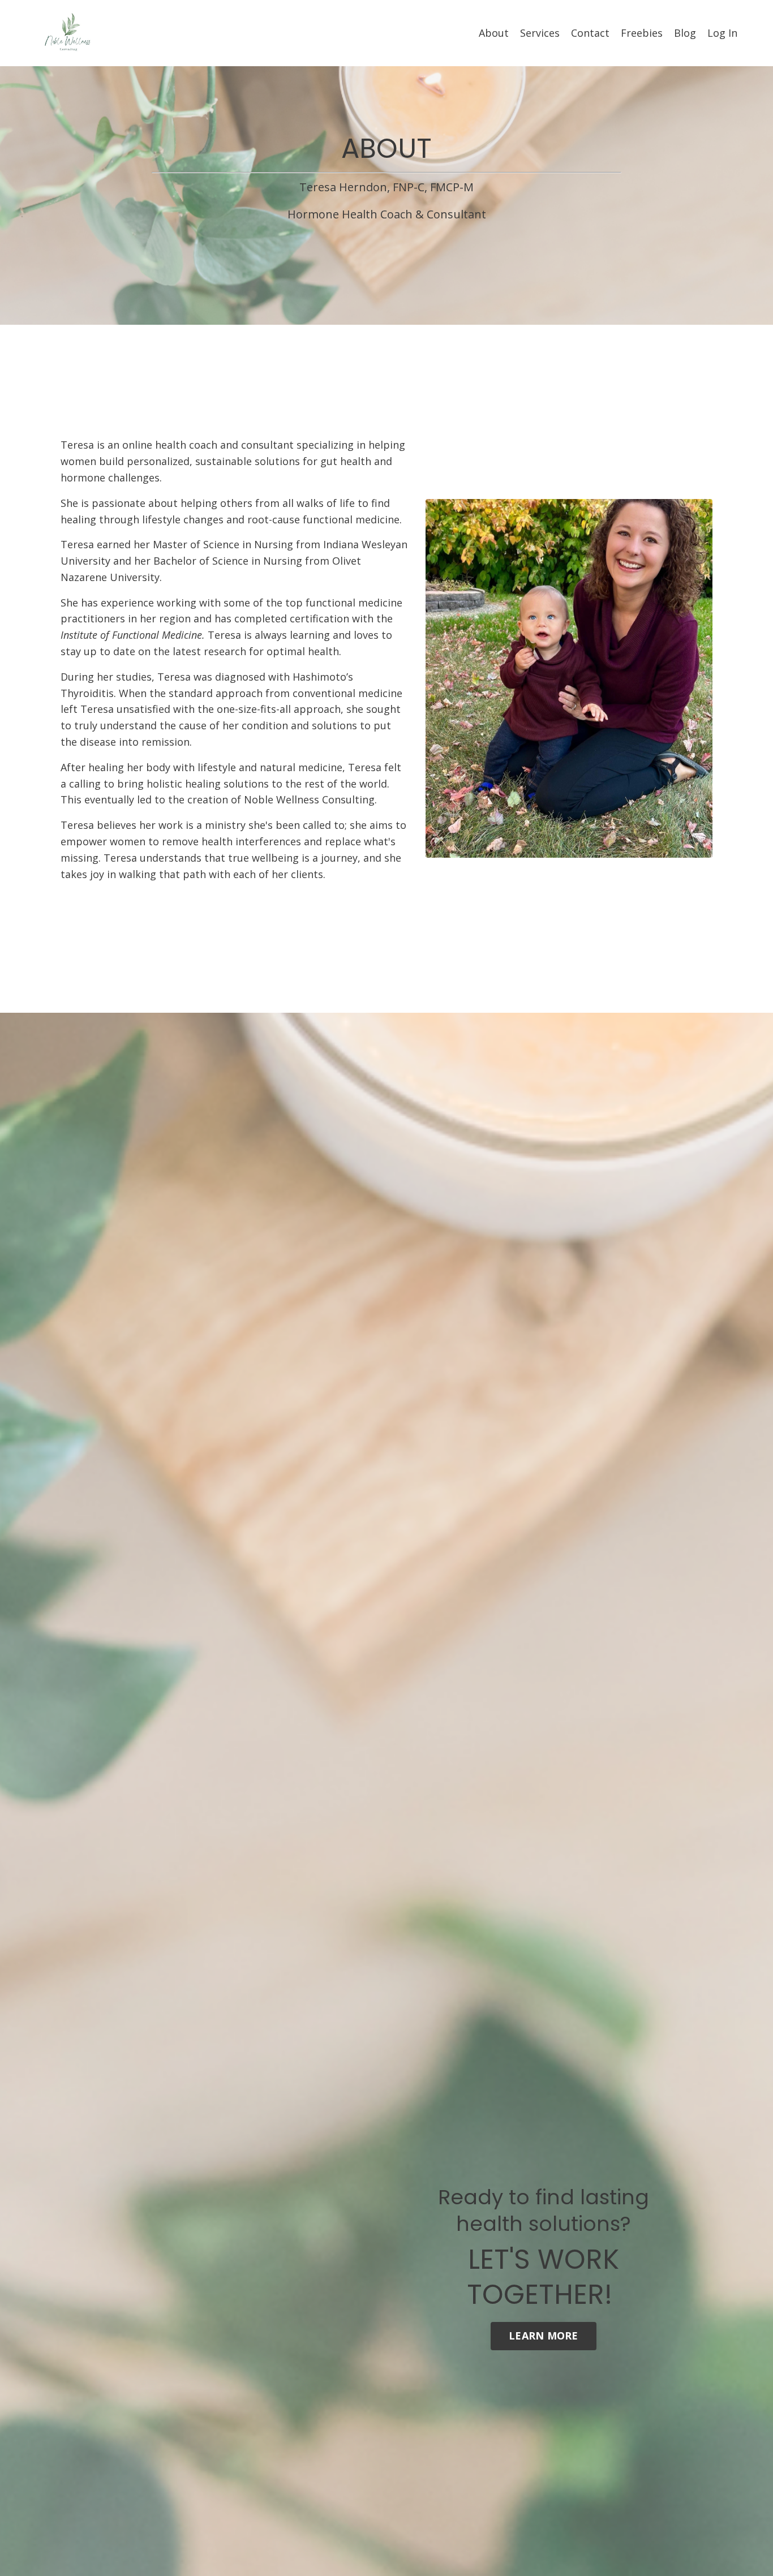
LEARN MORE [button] (544, 2336)
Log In (722, 33)
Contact (590, 33)
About (494, 33)
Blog (685, 33)
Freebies (642, 33)
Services (540, 33)
